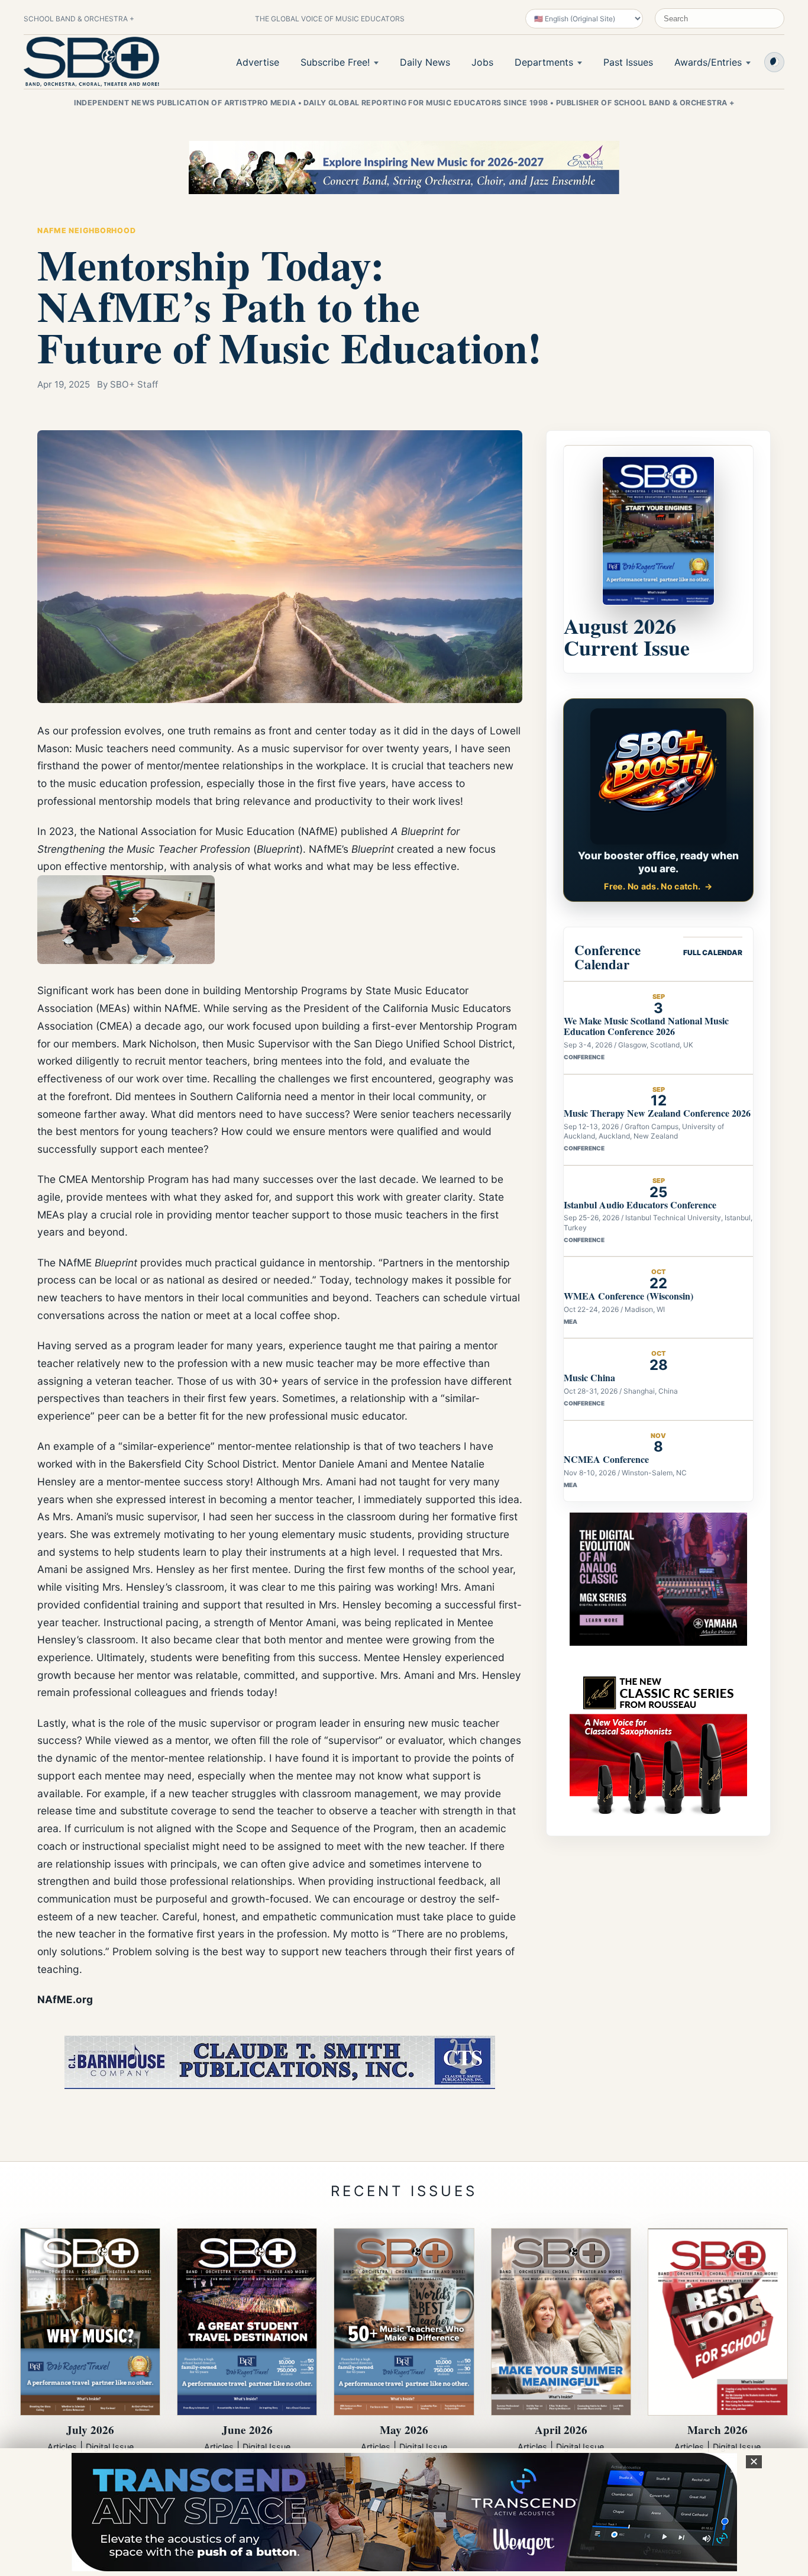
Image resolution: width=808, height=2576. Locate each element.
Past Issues (628, 62)
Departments (544, 62)
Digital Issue (110, 2447)
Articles (62, 2447)
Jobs (482, 62)
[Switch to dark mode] (774, 62)
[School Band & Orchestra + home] (92, 62)
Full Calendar (713, 952)
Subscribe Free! (335, 62)
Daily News (425, 62)
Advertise (258, 62)
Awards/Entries (708, 62)
